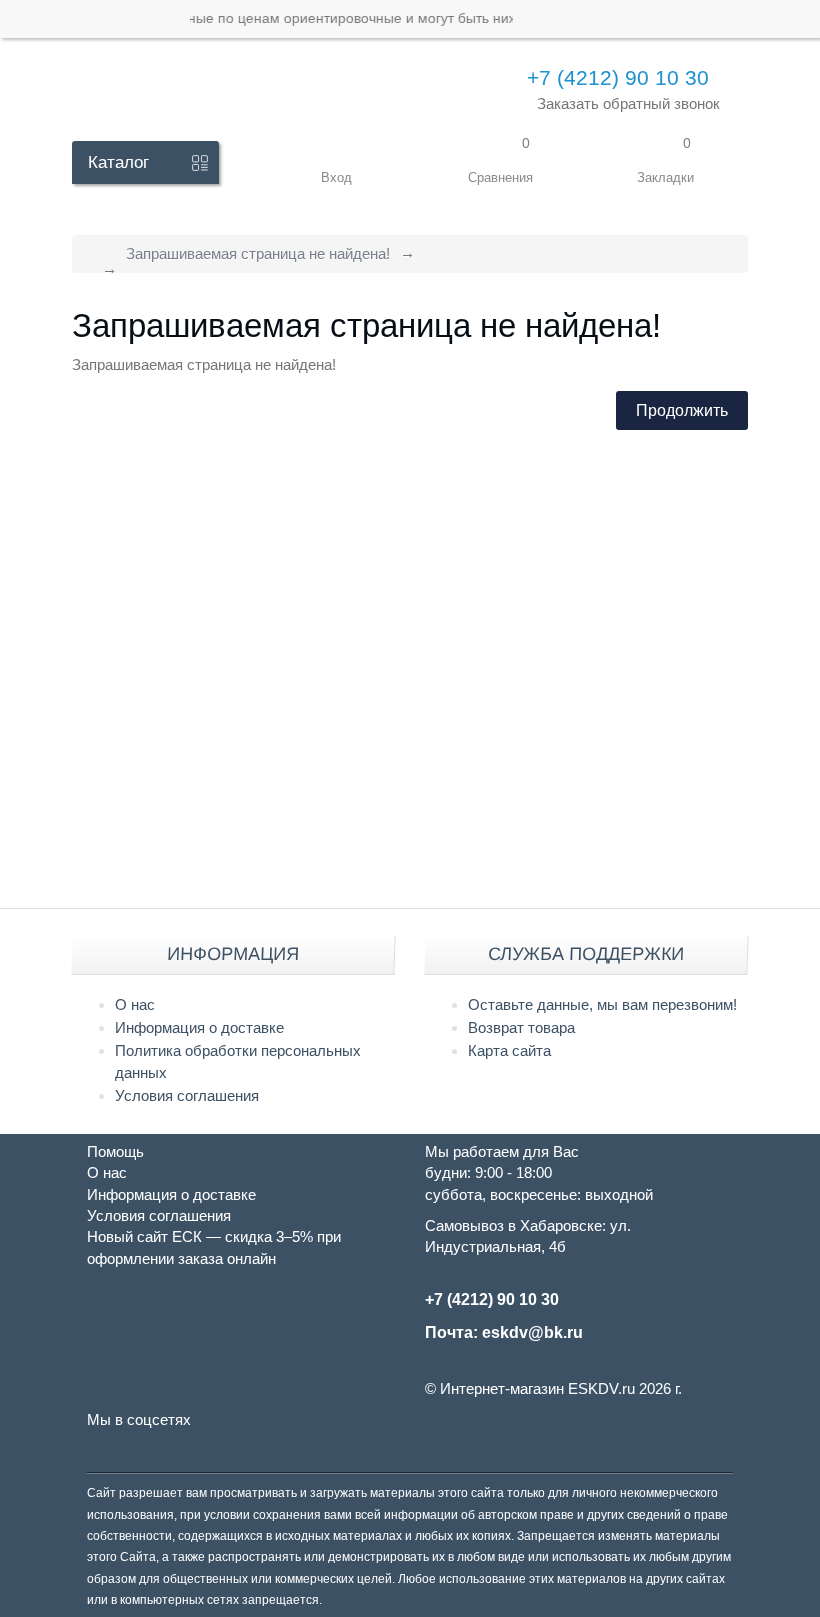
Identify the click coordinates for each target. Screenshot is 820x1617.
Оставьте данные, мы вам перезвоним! (602, 1004)
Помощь (115, 1151)
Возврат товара (521, 1027)
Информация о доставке (199, 1027)
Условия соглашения (187, 1095)
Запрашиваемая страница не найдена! (258, 253)
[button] (336, 162)
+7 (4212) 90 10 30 (618, 77)
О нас (135, 1004)
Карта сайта (509, 1050)
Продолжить (682, 410)
